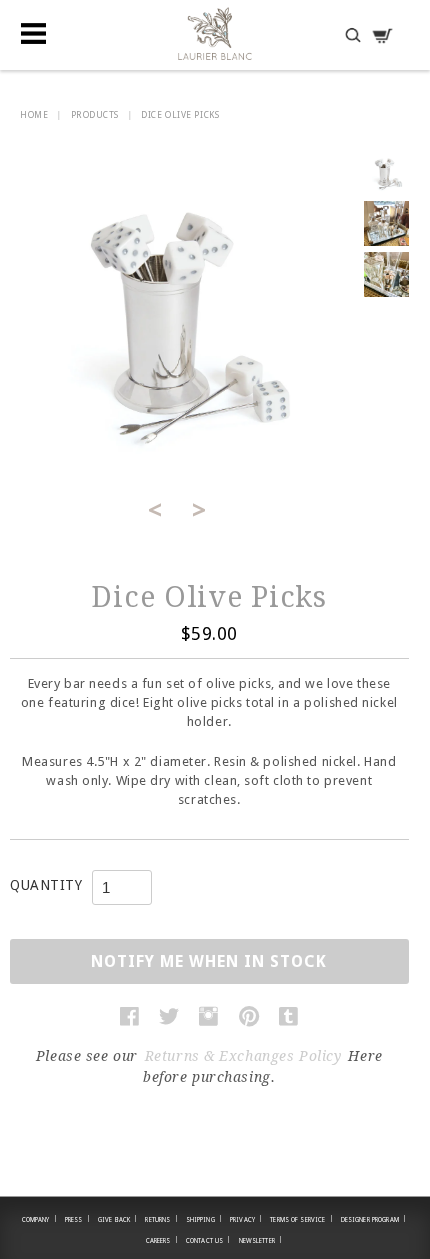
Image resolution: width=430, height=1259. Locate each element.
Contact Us (208, 1240)
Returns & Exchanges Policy (243, 1056)
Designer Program (373, 1219)
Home (34, 115)
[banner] (215, 33)
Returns (161, 1219)
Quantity (46, 885)
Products (95, 115)
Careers (162, 1240)
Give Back (118, 1219)
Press (77, 1219)
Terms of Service (301, 1219)
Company (39, 1219)
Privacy (246, 1219)
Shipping (204, 1219)
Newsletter (261, 1240)
